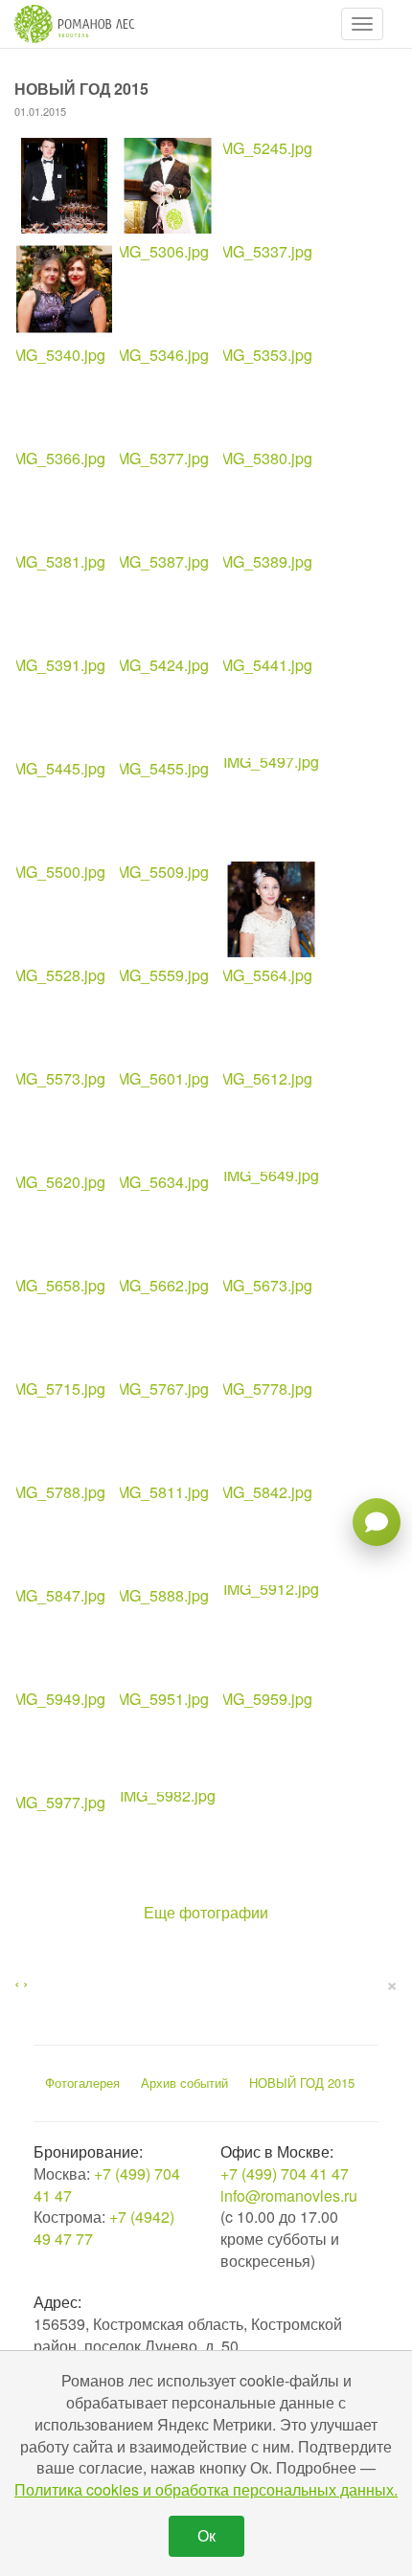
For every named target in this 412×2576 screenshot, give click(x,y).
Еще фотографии (206, 1913)
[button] (362, 24)
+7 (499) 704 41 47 (107, 2184)
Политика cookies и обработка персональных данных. (206, 2489)
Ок (206, 2535)
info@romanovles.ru (289, 2195)
